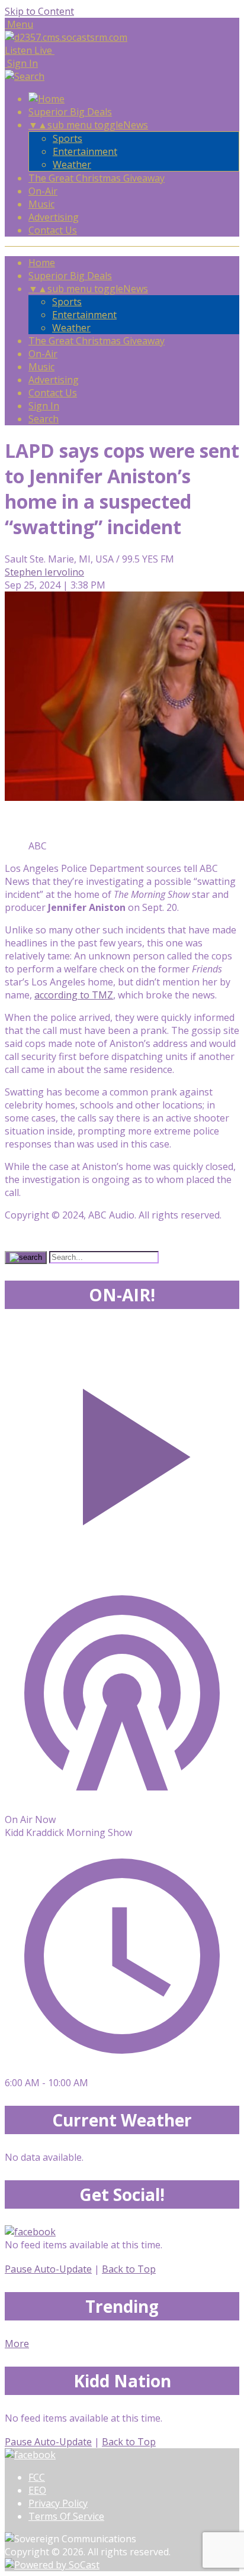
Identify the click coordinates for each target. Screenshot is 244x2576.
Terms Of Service (66, 2516)
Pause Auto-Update (48, 2269)
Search (44, 419)
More (17, 2344)
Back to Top (129, 2269)
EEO (37, 2490)
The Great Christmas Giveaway (97, 178)
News (136, 125)
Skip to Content (39, 11)
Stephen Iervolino (44, 572)
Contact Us (53, 230)
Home (42, 263)
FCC (37, 2477)
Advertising (54, 217)
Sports (68, 138)
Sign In (44, 406)
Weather (72, 164)
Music (41, 204)
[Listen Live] (122, 1451)
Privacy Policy (58, 2503)
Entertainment (85, 151)
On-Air (43, 191)
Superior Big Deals (70, 112)
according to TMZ (74, 995)
